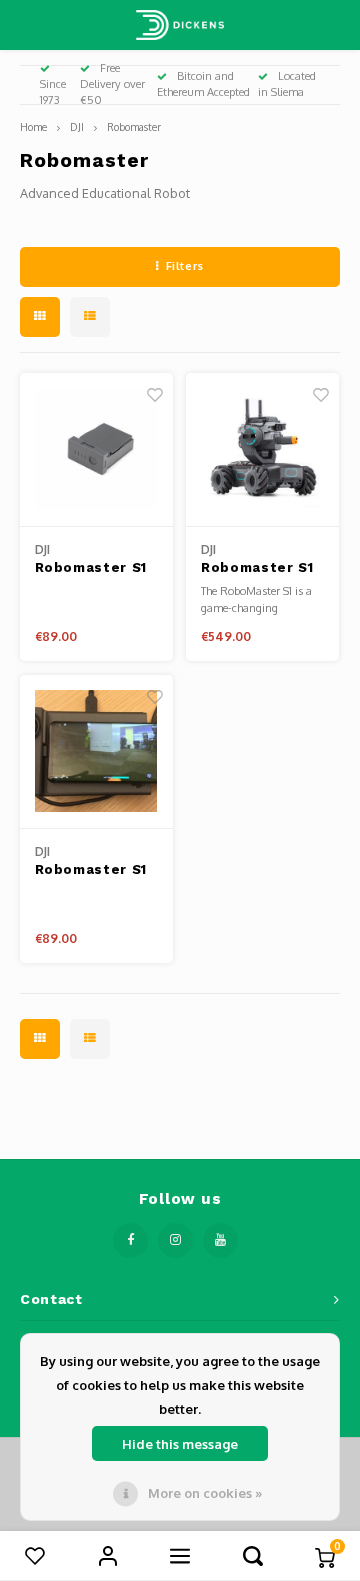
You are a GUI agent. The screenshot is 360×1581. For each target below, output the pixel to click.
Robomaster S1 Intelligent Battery (91, 569)
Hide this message (180, 1444)
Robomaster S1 (257, 567)
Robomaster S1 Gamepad (91, 871)
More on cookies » (205, 1493)
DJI (77, 126)
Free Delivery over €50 (112, 84)
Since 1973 (53, 92)
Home (33, 126)
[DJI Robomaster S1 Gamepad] (96, 752)
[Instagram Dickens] (175, 1240)
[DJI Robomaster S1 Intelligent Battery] (96, 450)
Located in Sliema (287, 84)
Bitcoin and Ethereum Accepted (203, 84)
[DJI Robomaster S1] (262, 450)
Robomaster (134, 126)
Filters (185, 266)
